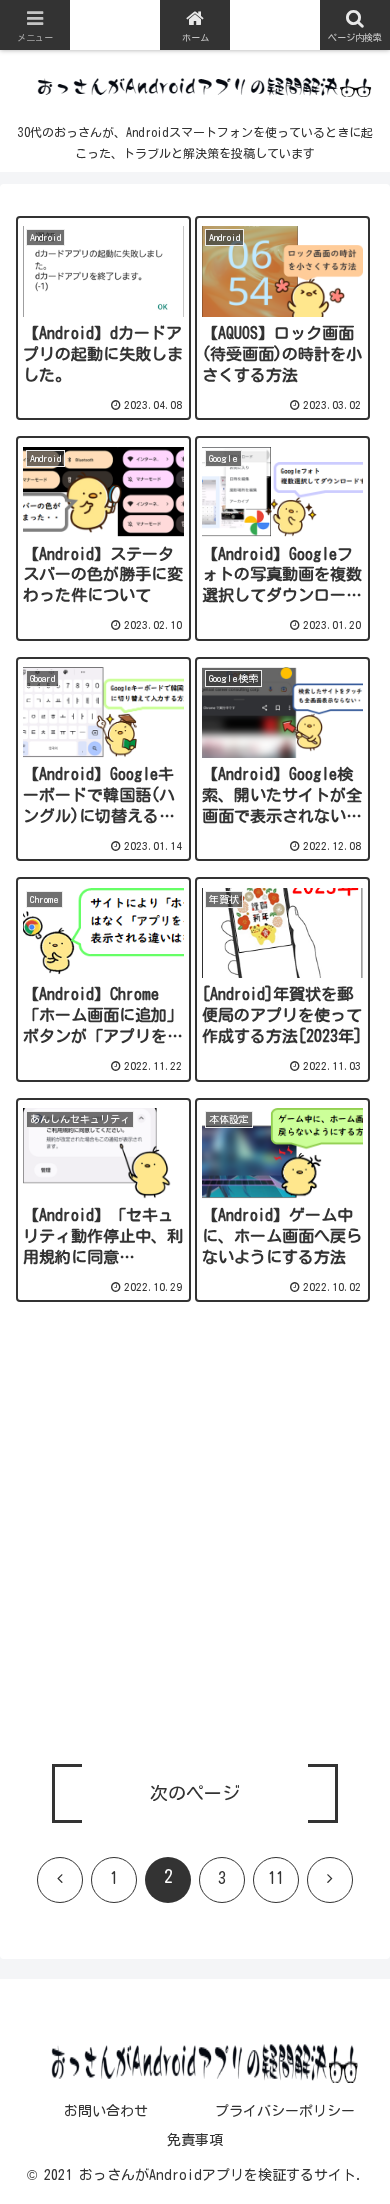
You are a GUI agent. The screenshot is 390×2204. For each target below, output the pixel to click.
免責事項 (195, 2140)
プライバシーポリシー (285, 2111)
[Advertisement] (195, 1545)
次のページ (195, 1793)
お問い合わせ (106, 2111)
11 (276, 1878)
